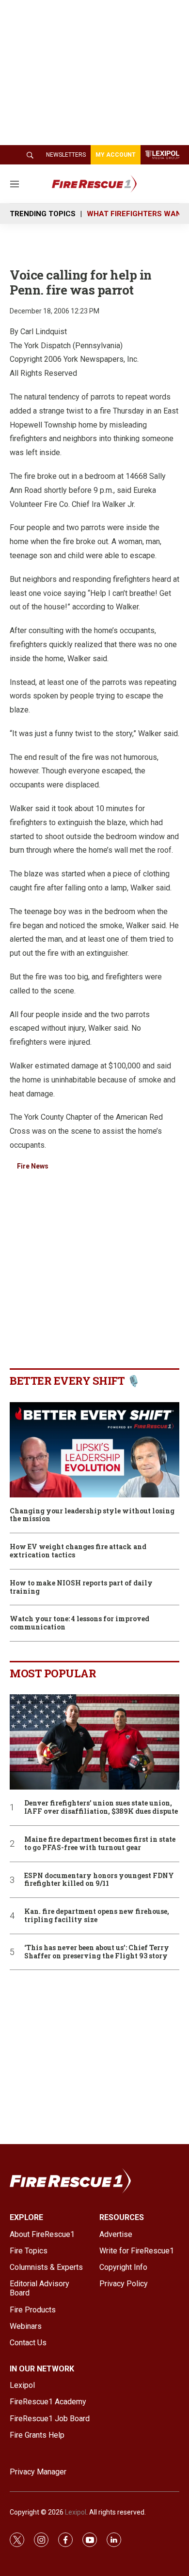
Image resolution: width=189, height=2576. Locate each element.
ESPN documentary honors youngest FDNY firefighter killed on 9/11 (99, 1880)
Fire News (33, 1166)
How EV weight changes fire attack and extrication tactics (78, 1551)
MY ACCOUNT (116, 155)
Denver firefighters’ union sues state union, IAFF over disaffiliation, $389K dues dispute (101, 1807)
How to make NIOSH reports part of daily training (81, 1587)
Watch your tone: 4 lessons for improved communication (79, 1623)
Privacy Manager (38, 2472)
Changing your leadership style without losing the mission (92, 1515)
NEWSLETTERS (66, 155)
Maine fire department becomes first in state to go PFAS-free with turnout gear (100, 1844)
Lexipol (76, 2512)
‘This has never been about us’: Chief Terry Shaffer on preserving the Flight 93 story (97, 1952)
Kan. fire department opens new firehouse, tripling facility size (97, 1916)
